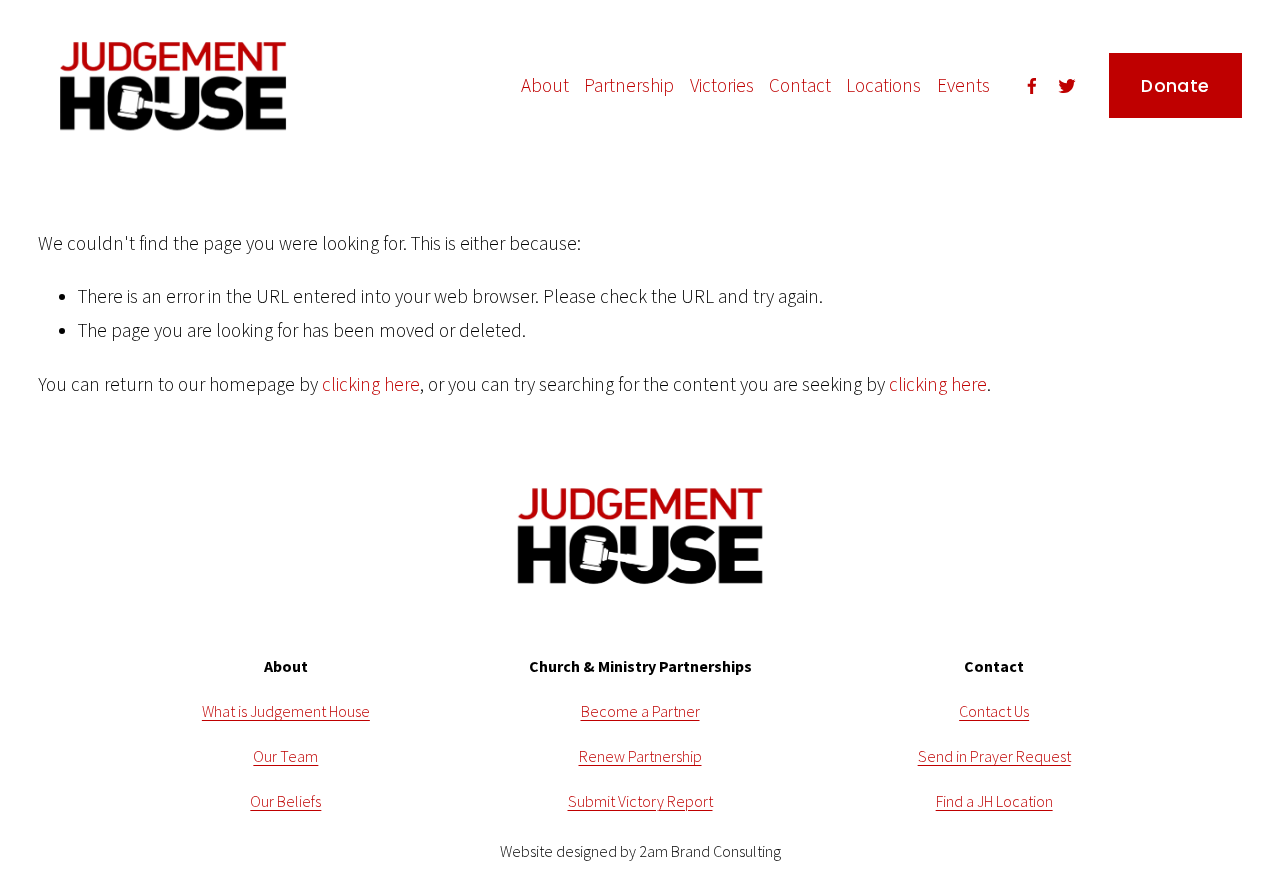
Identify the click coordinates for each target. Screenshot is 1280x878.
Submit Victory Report (640, 801)
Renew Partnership (640, 756)
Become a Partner (640, 711)
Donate (1175, 86)
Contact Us (994, 711)
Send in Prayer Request (994, 756)
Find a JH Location (994, 801)
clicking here (371, 384)
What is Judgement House (286, 711)
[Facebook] (1032, 86)
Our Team (285, 756)
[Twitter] (1067, 86)
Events (963, 85)
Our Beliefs (285, 801)
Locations (883, 85)
